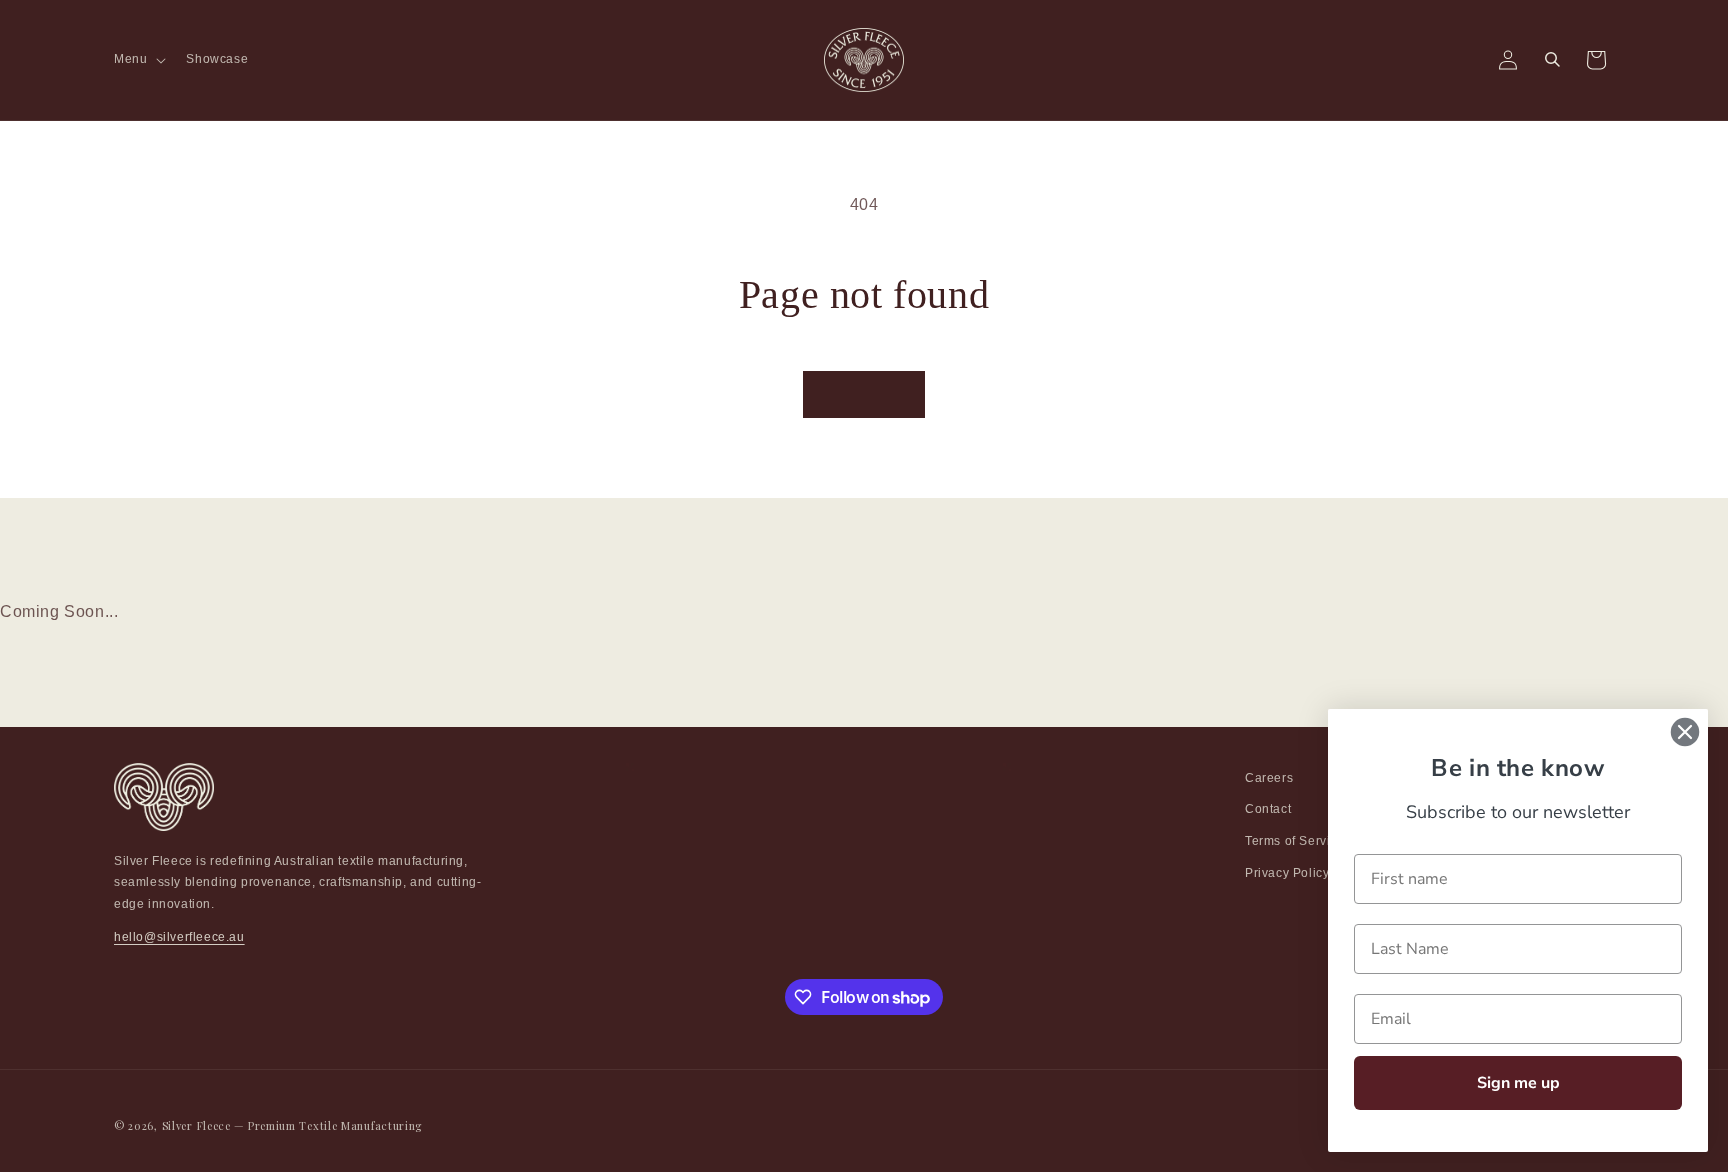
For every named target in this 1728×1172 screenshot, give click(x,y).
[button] (138, 60)
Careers (1269, 778)
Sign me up (1518, 1083)
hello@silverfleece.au (179, 938)
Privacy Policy (1287, 873)
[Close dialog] (1685, 732)
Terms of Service (1295, 841)
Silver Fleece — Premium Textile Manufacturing (292, 1125)
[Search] (1552, 60)
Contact (1268, 810)
